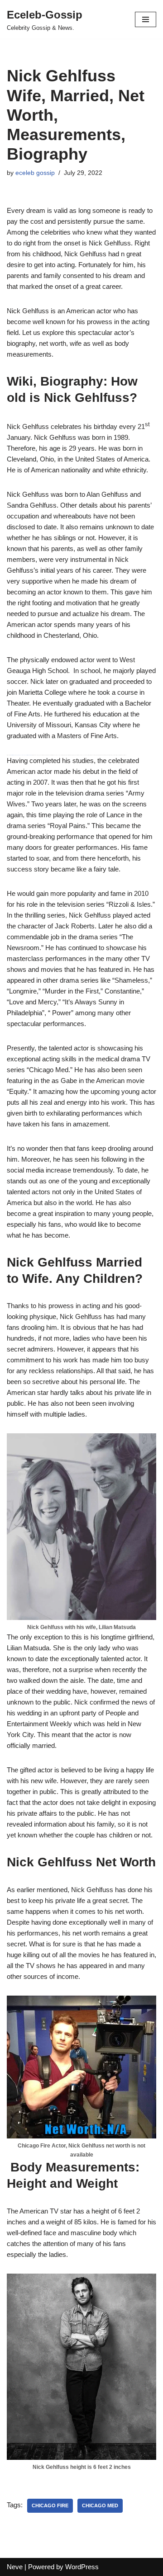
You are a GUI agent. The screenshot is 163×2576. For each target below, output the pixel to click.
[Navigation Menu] (146, 19)
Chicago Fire (50, 2505)
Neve (15, 2567)
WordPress (82, 2567)
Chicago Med (100, 2505)
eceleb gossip (35, 173)
